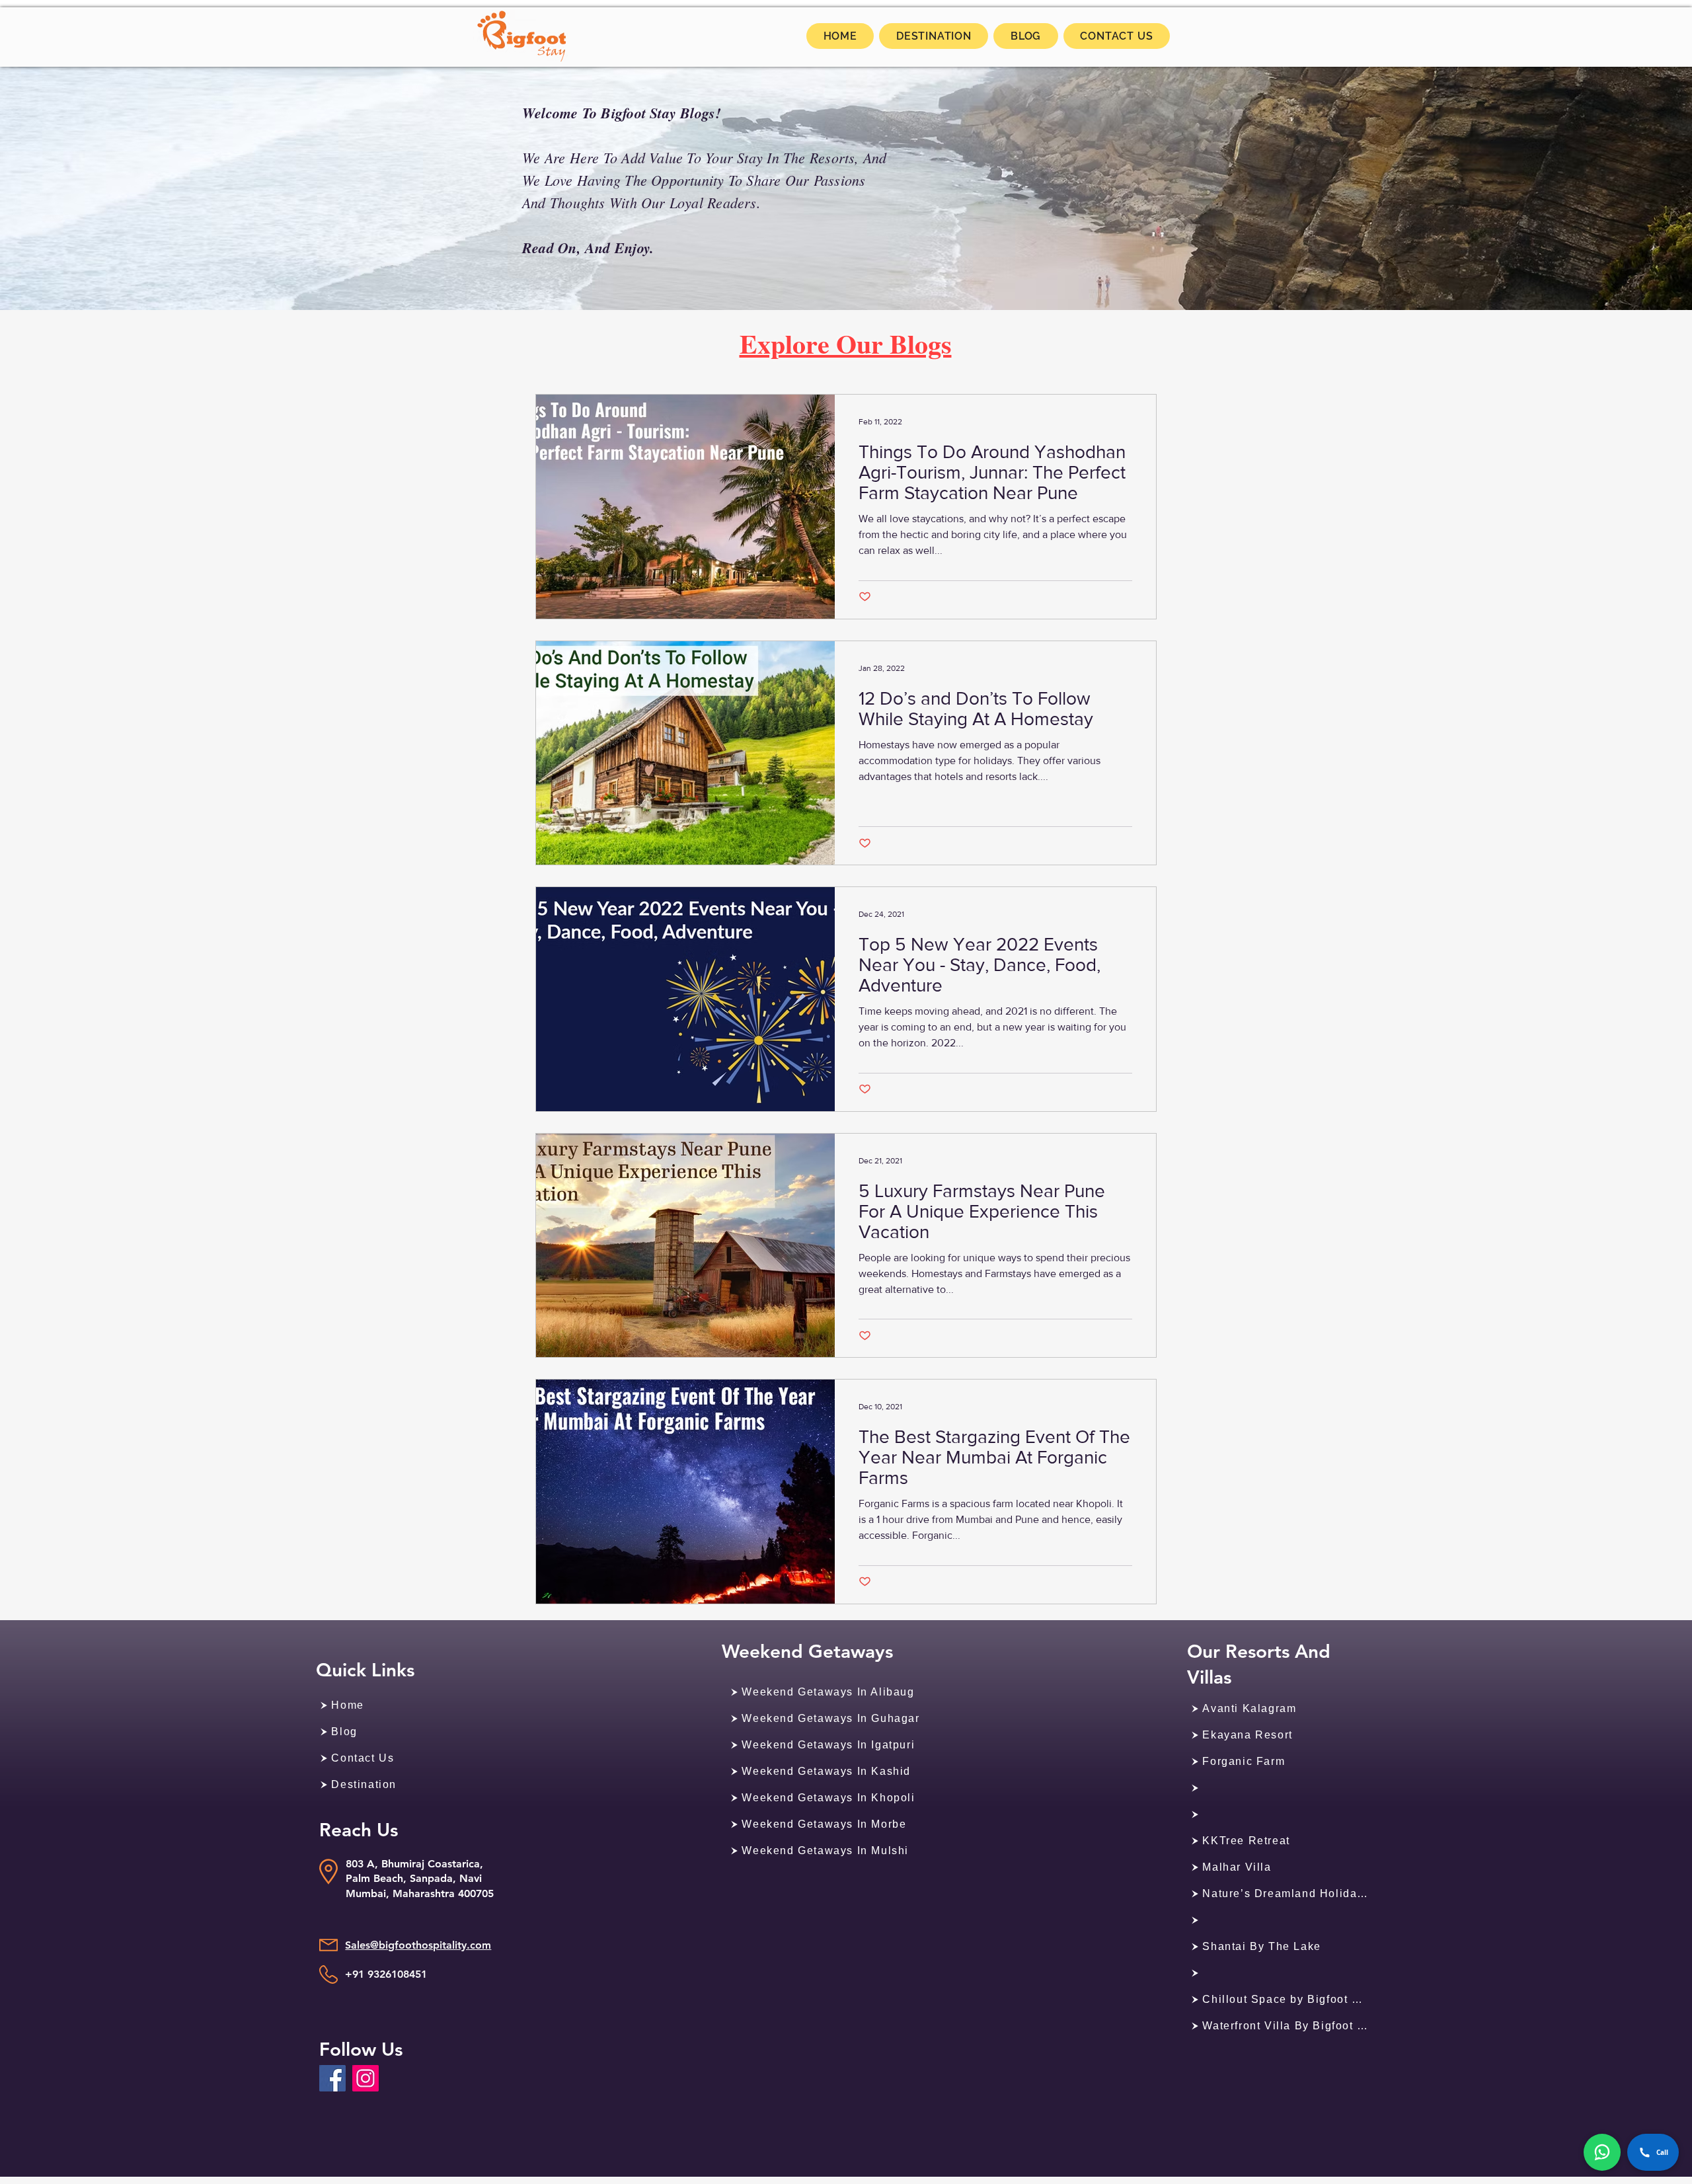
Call (1662, 2152)
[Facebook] (332, 2078)
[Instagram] (365, 2078)
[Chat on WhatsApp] (1602, 2152)
